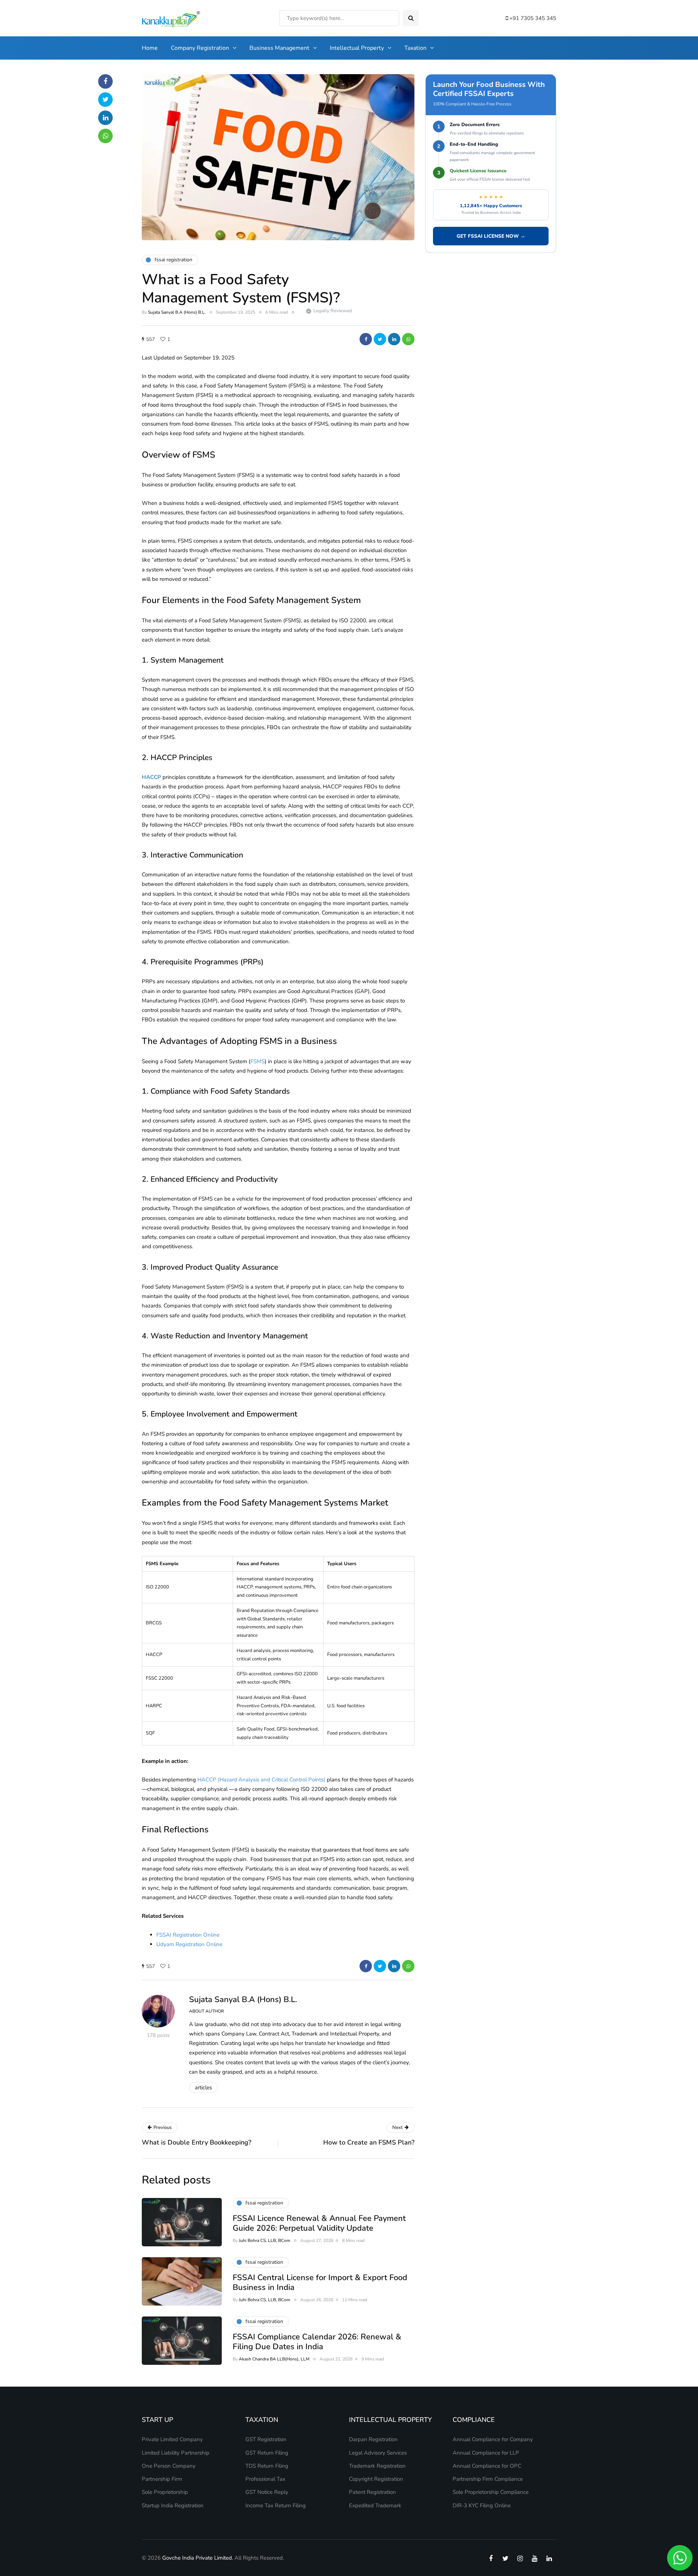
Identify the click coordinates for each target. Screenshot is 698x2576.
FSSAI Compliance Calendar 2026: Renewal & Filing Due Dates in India (317, 2342)
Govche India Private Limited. (198, 2558)
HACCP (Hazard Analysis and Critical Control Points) (261, 1780)
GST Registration (266, 2439)
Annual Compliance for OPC (487, 2466)
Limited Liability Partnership (176, 2453)
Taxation (415, 48)
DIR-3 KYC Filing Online (482, 2505)
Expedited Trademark (375, 2505)
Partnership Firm (162, 2479)
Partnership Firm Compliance (488, 2479)
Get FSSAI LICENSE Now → (491, 236)
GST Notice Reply (267, 2492)
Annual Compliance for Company (493, 2439)
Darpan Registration (373, 2439)
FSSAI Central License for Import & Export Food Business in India (320, 2283)
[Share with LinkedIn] (394, 339)
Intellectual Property (357, 48)
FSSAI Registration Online (188, 1935)
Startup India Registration (173, 2505)
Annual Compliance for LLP (486, 2453)
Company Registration (200, 48)
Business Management (279, 48)
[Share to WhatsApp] (408, 339)
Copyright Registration (376, 2479)
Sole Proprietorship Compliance (491, 2492)
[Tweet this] (380, 339)
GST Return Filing (267, 2453)
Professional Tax (265, 2479)
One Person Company (169, 2466)
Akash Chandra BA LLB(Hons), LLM (274, 2359)
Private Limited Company (172, 2439)
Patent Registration (372, 2492)
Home (150, 48)
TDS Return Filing (267, 2466)
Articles (203, 2087)
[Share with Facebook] (366, 339)
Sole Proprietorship (165, 2492)
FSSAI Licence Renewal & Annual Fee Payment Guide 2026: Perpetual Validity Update (319, 2223)
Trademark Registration (377, 2466)
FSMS (258, 1061)
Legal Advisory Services (378, 2453)
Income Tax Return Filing (276, 2505)
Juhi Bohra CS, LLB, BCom (264, 2241)
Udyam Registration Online (189, 1944)
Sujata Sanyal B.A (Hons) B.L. (177, 312)
